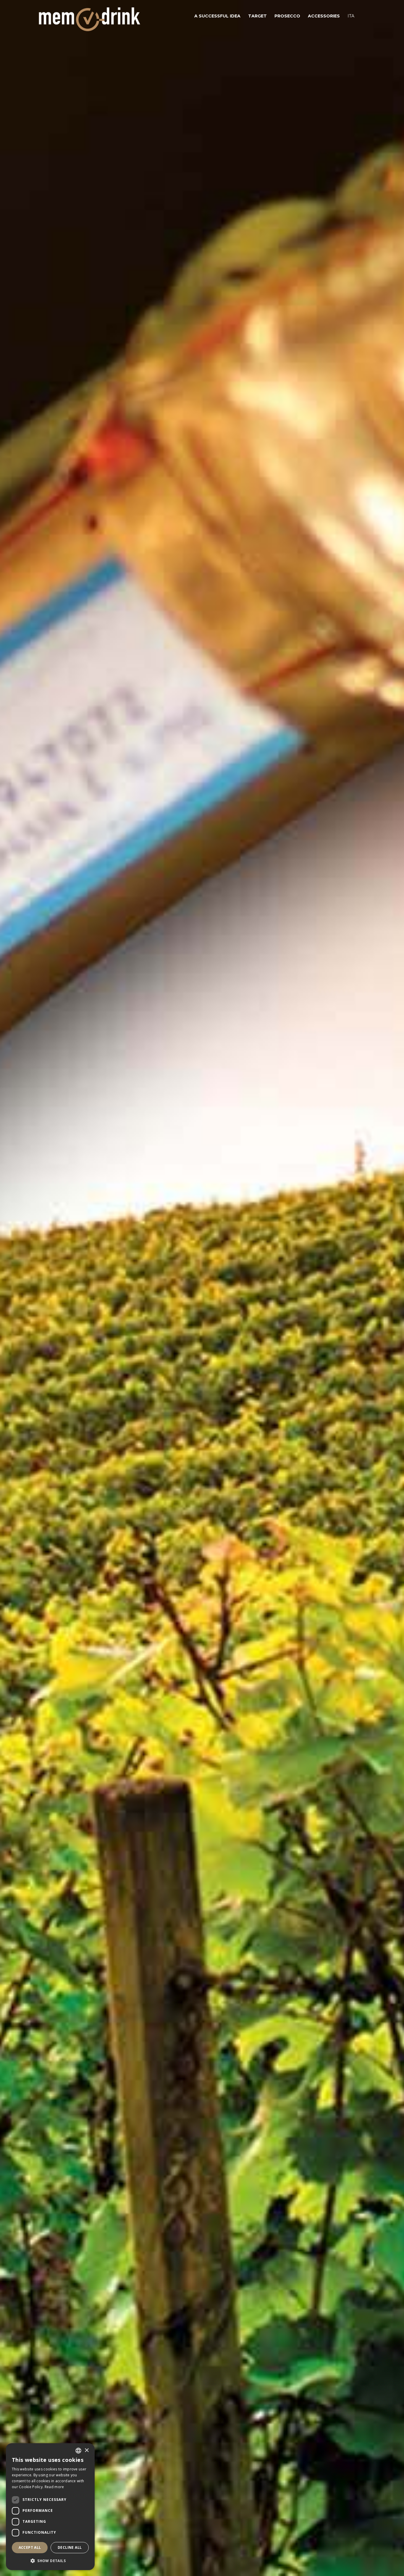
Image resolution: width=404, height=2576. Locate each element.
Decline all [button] (70, 2547)
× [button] (87, 2450)
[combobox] (78, 2451)
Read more (54, 2487)
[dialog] (50, 2507)
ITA (351, 16)
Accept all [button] (30, 2547)
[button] (50, 2561)
